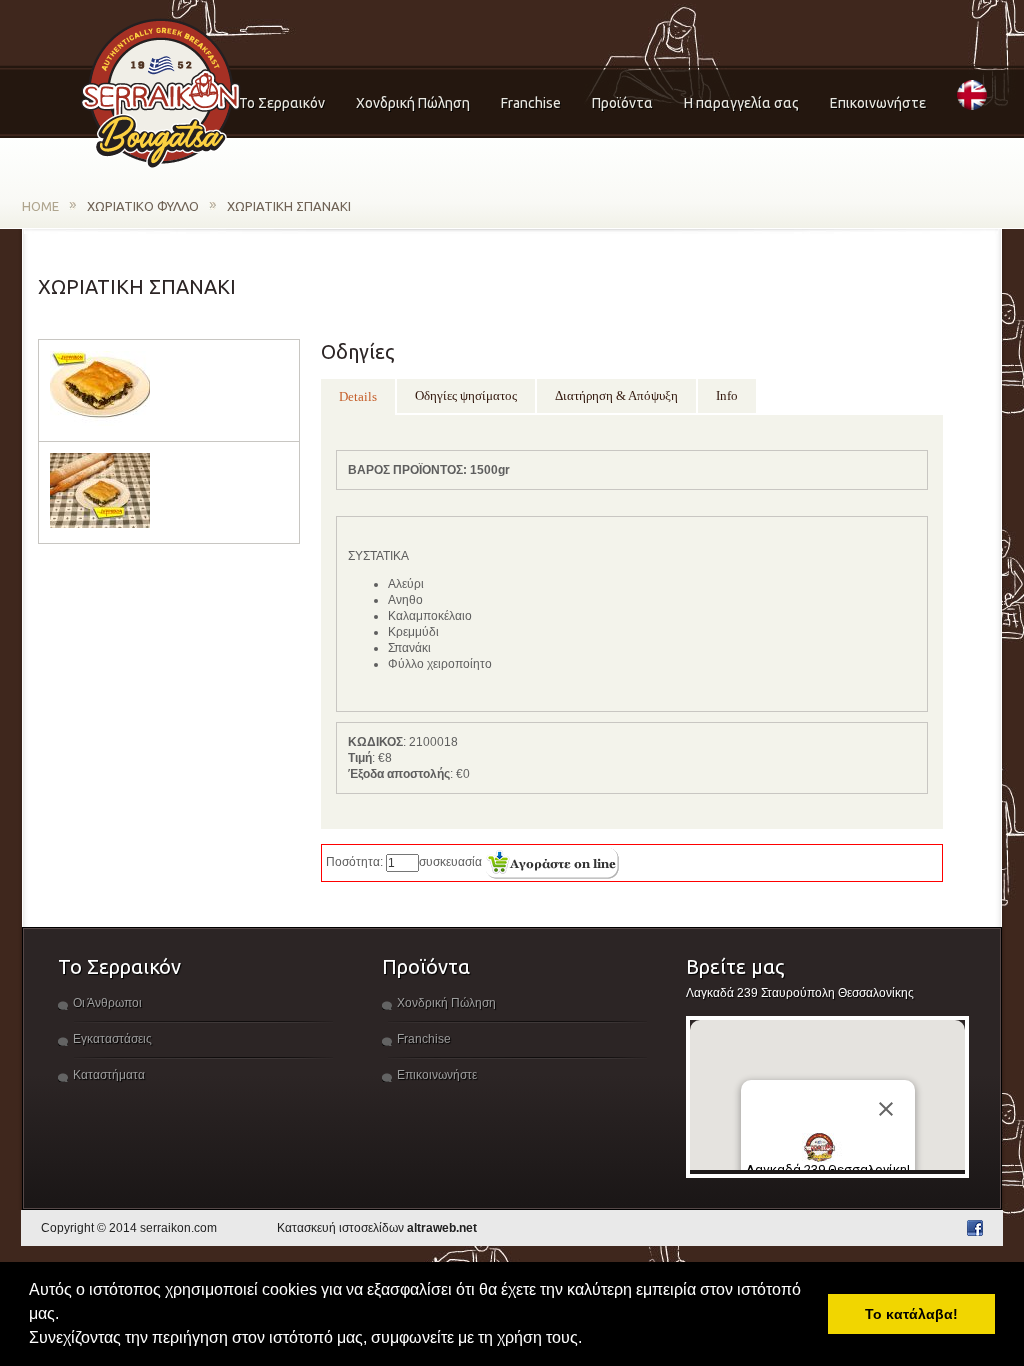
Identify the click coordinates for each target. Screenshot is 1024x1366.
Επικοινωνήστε (878, 103)
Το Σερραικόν (282, 103)
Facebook (975, 1228)
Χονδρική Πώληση (413, 103)
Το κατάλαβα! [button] (911, 1314)
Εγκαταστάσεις (112, 1039)
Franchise (531, 103)
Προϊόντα (622, 103)
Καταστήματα (109, 1075)
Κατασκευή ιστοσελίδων (377, 1228)
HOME (40, 206)
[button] (589, 1340)
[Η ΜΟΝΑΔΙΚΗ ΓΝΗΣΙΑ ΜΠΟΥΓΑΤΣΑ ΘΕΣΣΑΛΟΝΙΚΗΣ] (161, 94)
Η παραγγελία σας (741, 103)
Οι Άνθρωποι (107, 1003)
